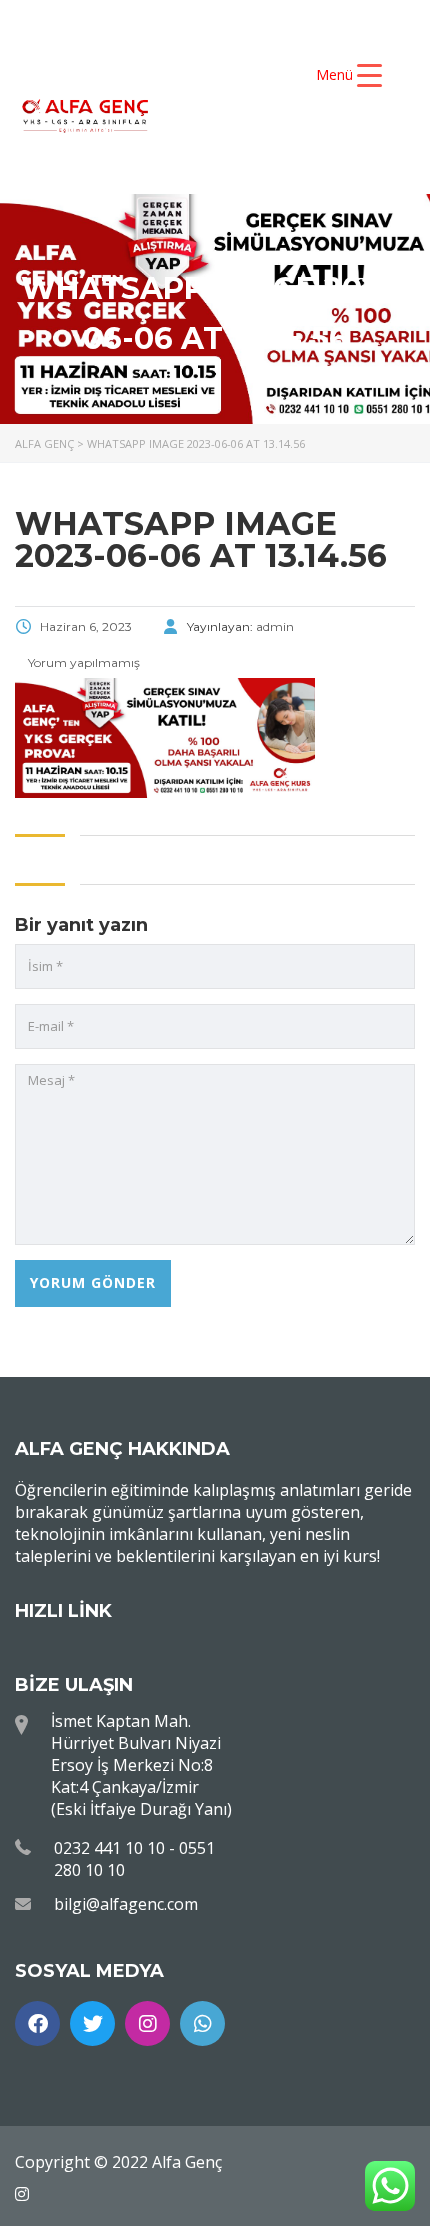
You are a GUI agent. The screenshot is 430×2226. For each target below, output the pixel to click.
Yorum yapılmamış (82, 662)
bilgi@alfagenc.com (126, 1904)
